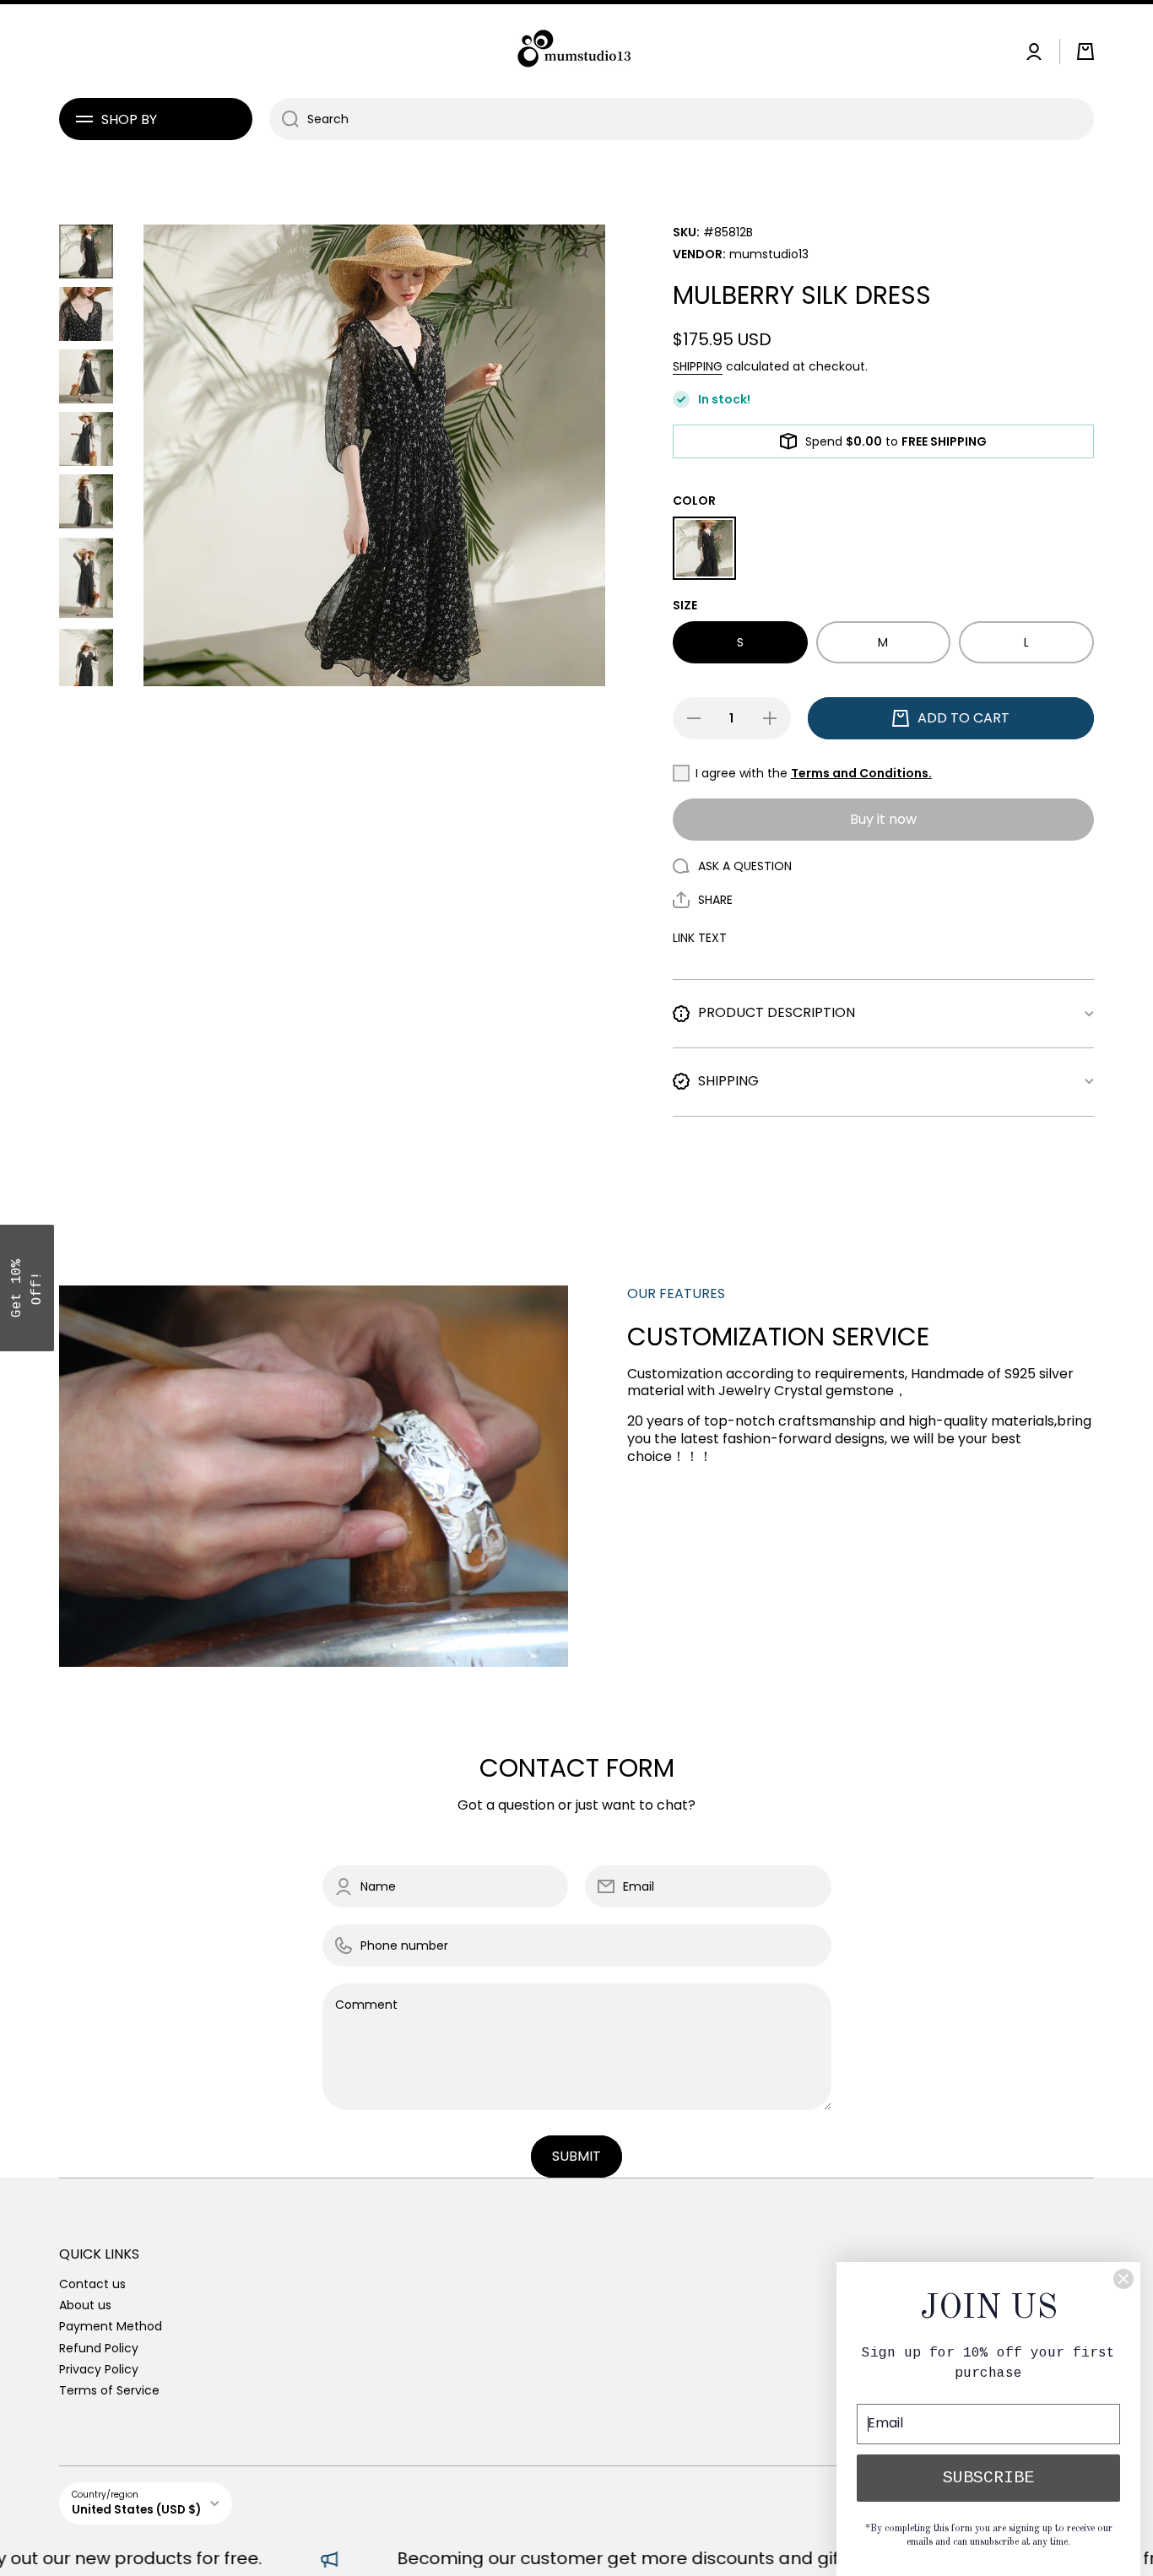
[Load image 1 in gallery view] (86, 252)
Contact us (92, 2284)
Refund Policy (99, 2348)
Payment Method (111, 2326)
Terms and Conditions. (861, 773)
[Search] (284, 119)
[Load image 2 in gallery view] (86, 314)
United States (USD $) (136, 2510)
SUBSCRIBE (988, 2478)
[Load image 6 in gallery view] (86, 578)
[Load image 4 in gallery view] (86, 439)
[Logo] (576, 51)
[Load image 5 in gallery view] (86, 501)
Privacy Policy (99, 2369)
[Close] (1123, 2279)
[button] (1085, 51)
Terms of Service (109, 2390)
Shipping (698, 366)
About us (85, 2305)
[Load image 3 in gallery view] (86, 376)
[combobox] (682, 119)
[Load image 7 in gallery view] (86, 669)
